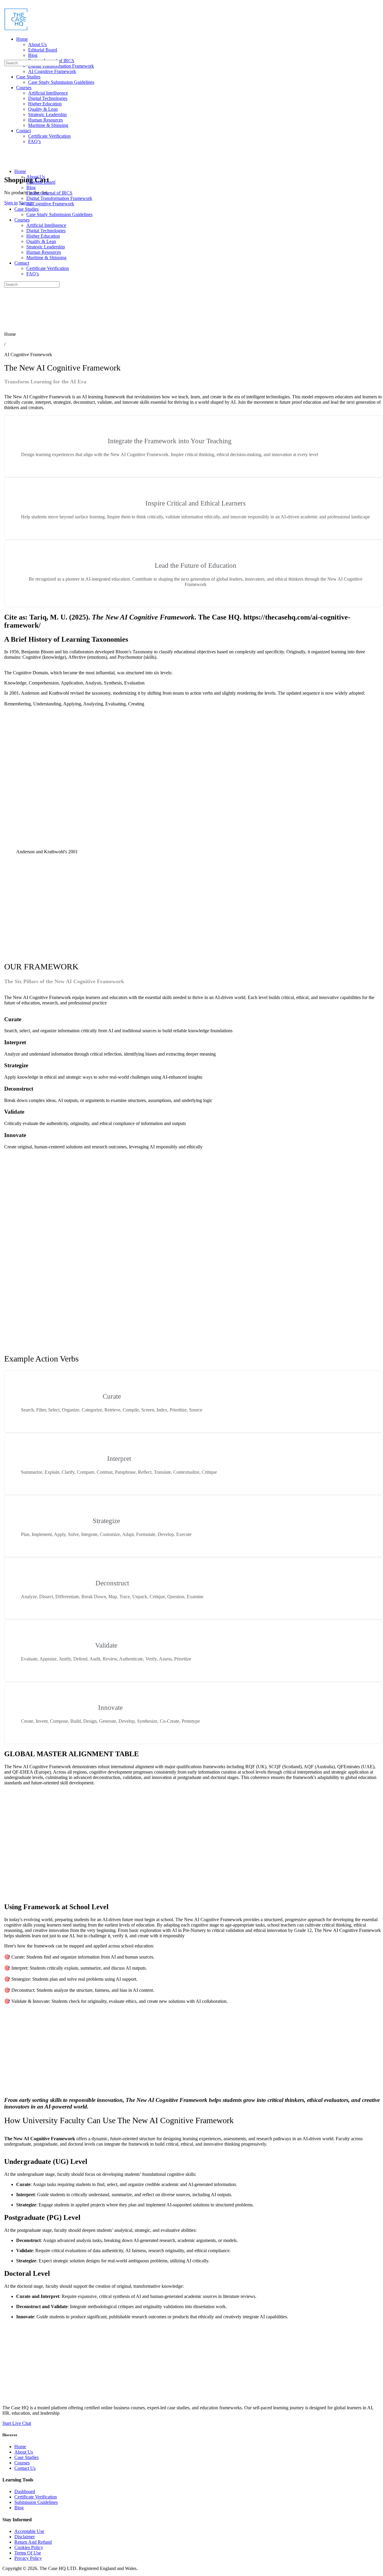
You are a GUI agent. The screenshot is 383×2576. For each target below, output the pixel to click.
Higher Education (43, 236)
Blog (31, 188)
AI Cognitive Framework (50, 204)
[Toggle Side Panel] (7, 5)
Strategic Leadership (46, 247)
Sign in (11, 203)
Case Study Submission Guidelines (59, 214)
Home (20, 171)
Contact (22, 263)
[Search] (6, 57)
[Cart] (7, 167)
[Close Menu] (6, 161)
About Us (36, 177)
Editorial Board (41, 182)
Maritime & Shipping (46, 258)
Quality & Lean (41, 241)
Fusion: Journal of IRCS (49, 193)
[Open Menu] (6, 28)
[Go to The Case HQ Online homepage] (16, 29)
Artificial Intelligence (46, 225)
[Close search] (7, 307)
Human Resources (44, 252)
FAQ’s (33, 274)
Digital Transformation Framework (59, 198)
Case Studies (26, 209)
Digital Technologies (46, 231)
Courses (22, 220)
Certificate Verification (48, 268)
